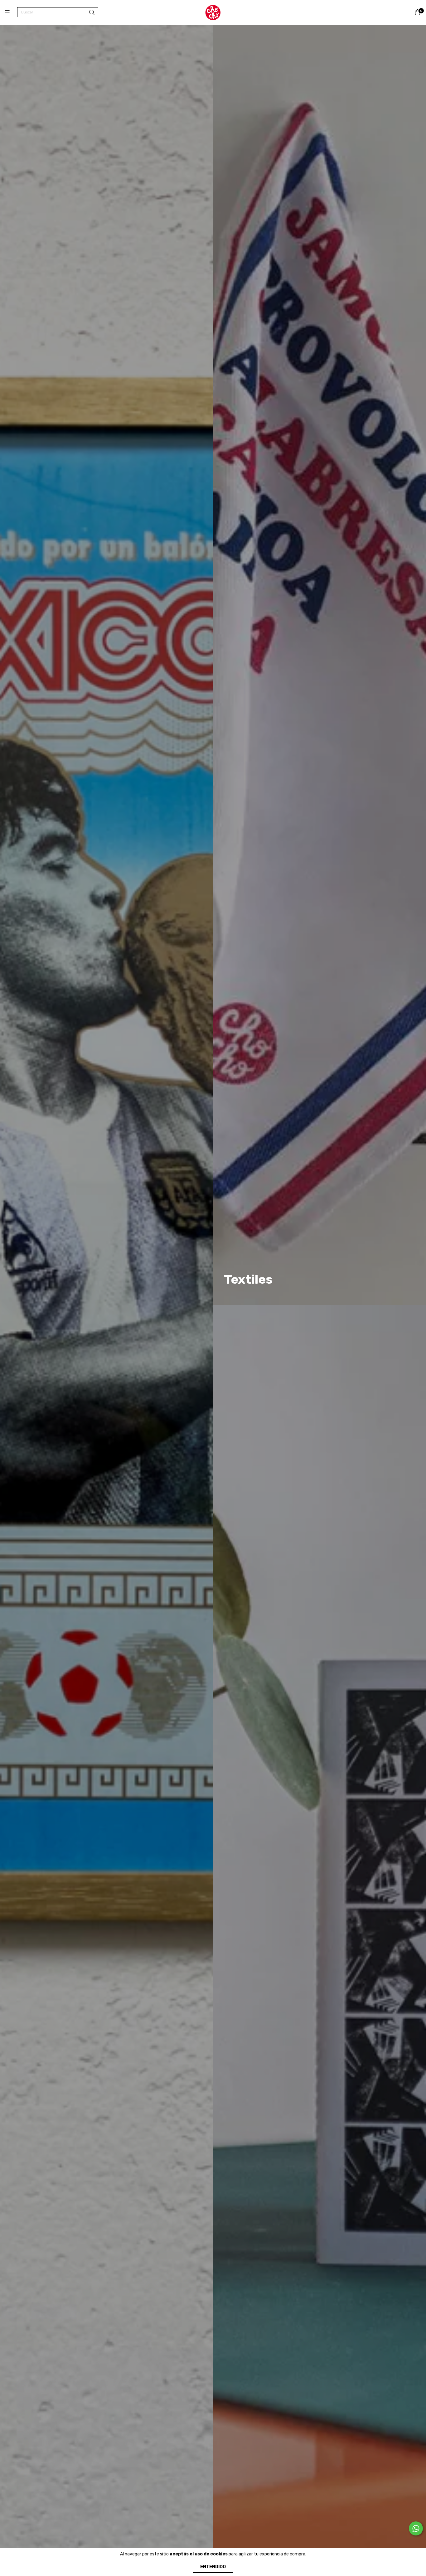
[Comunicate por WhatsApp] (416, 2528)
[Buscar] (92, 13)
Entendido (213, 2567)
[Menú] (11, 12)
